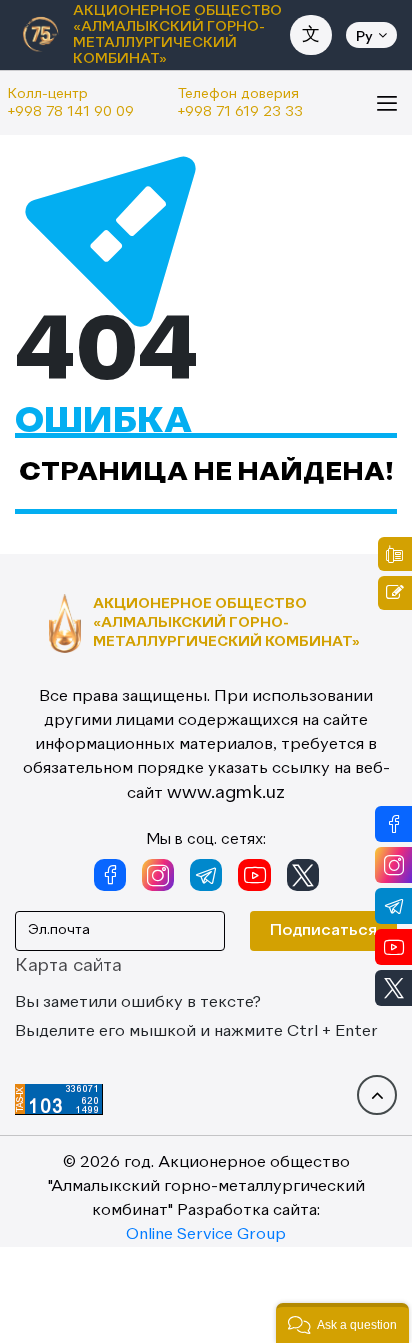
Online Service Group (206, 1235)
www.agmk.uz (226, 793)
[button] (342, 1323)
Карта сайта (68, 966)
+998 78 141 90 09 (71, 112)
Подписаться (323, 931)
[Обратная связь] (395, 593)
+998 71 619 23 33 (240, 112)
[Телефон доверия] (395, 554)
